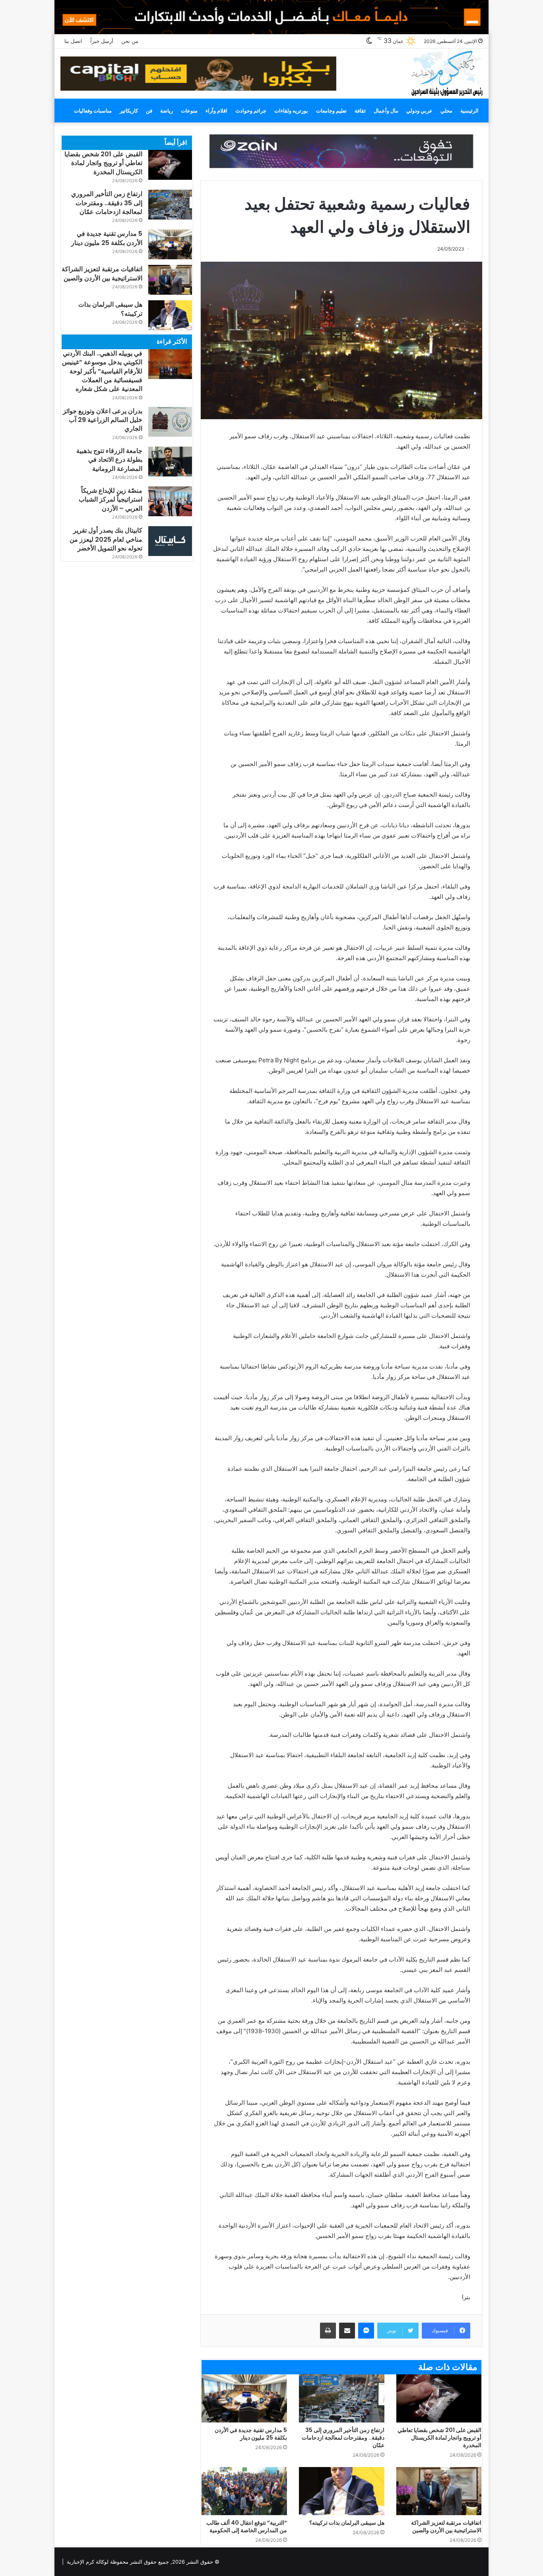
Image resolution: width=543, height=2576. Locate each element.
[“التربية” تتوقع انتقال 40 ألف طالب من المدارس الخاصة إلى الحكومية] (244, 2491)
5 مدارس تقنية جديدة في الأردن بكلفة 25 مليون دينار (251, 2434)
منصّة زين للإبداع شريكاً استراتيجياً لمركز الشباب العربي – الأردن (111, 500)
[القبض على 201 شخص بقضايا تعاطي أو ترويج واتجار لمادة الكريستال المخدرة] (439, 2398)
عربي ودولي (419, 111)
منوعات (189, 111)
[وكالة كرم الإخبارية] (447, 73)
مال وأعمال (386, 111)
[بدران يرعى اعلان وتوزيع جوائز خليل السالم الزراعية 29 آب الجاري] (170, 422)
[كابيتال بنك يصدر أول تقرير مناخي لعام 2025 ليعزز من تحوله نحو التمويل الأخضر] (170, 541)
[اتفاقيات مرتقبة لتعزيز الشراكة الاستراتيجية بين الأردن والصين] (439, 2491)
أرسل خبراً (102, 41)
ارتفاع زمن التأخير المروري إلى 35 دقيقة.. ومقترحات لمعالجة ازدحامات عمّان (343, 2438)
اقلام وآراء (216, 111)
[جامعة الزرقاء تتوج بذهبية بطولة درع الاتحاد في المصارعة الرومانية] (170, 462)
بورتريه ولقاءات (291, 111)
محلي (446, 111)
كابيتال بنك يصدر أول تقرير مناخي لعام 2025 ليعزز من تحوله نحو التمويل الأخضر (106, 539)
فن (149, 111)
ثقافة (360, 111)
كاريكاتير (129, 111)
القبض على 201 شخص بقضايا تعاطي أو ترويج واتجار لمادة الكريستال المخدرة (439, 2438)
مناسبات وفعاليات (93, 111)
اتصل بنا (73, 41)
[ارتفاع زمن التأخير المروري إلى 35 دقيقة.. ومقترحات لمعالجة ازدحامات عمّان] (342, 2398)
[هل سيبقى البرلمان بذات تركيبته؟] (342, 2491)
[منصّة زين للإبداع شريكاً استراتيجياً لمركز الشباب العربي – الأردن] (170, 501)
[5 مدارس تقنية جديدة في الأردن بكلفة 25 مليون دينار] (244, 2398)
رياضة (167, 111)
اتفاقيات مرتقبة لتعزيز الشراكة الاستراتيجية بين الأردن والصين (446, 2526)
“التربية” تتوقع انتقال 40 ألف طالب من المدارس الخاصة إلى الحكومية (247, 2526)
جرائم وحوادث (251, 111)
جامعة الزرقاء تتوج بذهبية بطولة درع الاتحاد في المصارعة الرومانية (109, 460)
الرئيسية (469, 111)
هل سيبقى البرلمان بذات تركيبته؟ (347, 2523)
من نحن (130, 41)
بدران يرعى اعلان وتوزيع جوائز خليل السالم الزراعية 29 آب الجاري (103, 420)
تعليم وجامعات (331, 111)
